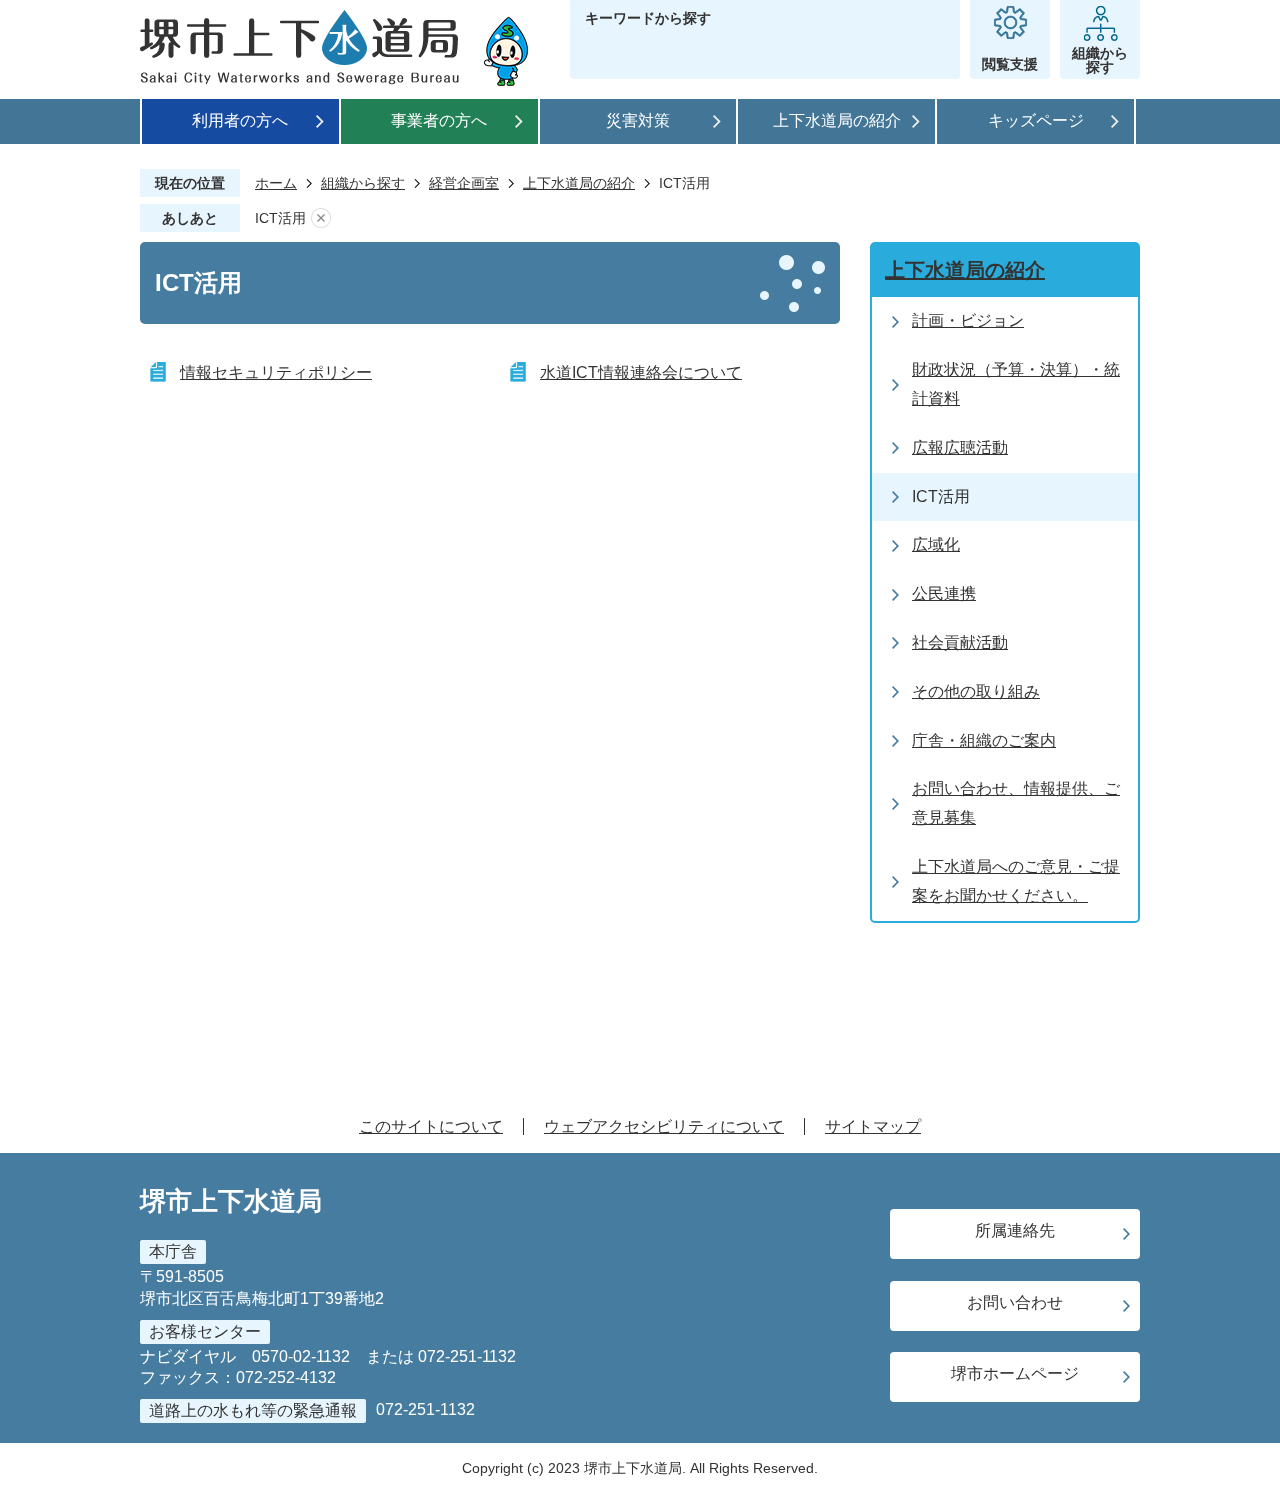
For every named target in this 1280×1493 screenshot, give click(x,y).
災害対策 (638, 120)
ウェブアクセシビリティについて (664, 1126)
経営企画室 (464, 183)
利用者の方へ (240, 120)
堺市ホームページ (1015, 1373)
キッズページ (1036, 120)
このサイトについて (431, 1126)
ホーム (276, 183)
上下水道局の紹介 (837, 120)
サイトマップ (873, 1126)
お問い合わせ (1015, 1302)
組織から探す (363, 183)
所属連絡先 (1015, 1230)
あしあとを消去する (321, 218)
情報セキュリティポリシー (276, 372)
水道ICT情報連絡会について (641, 372)
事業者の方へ (439, 120)
